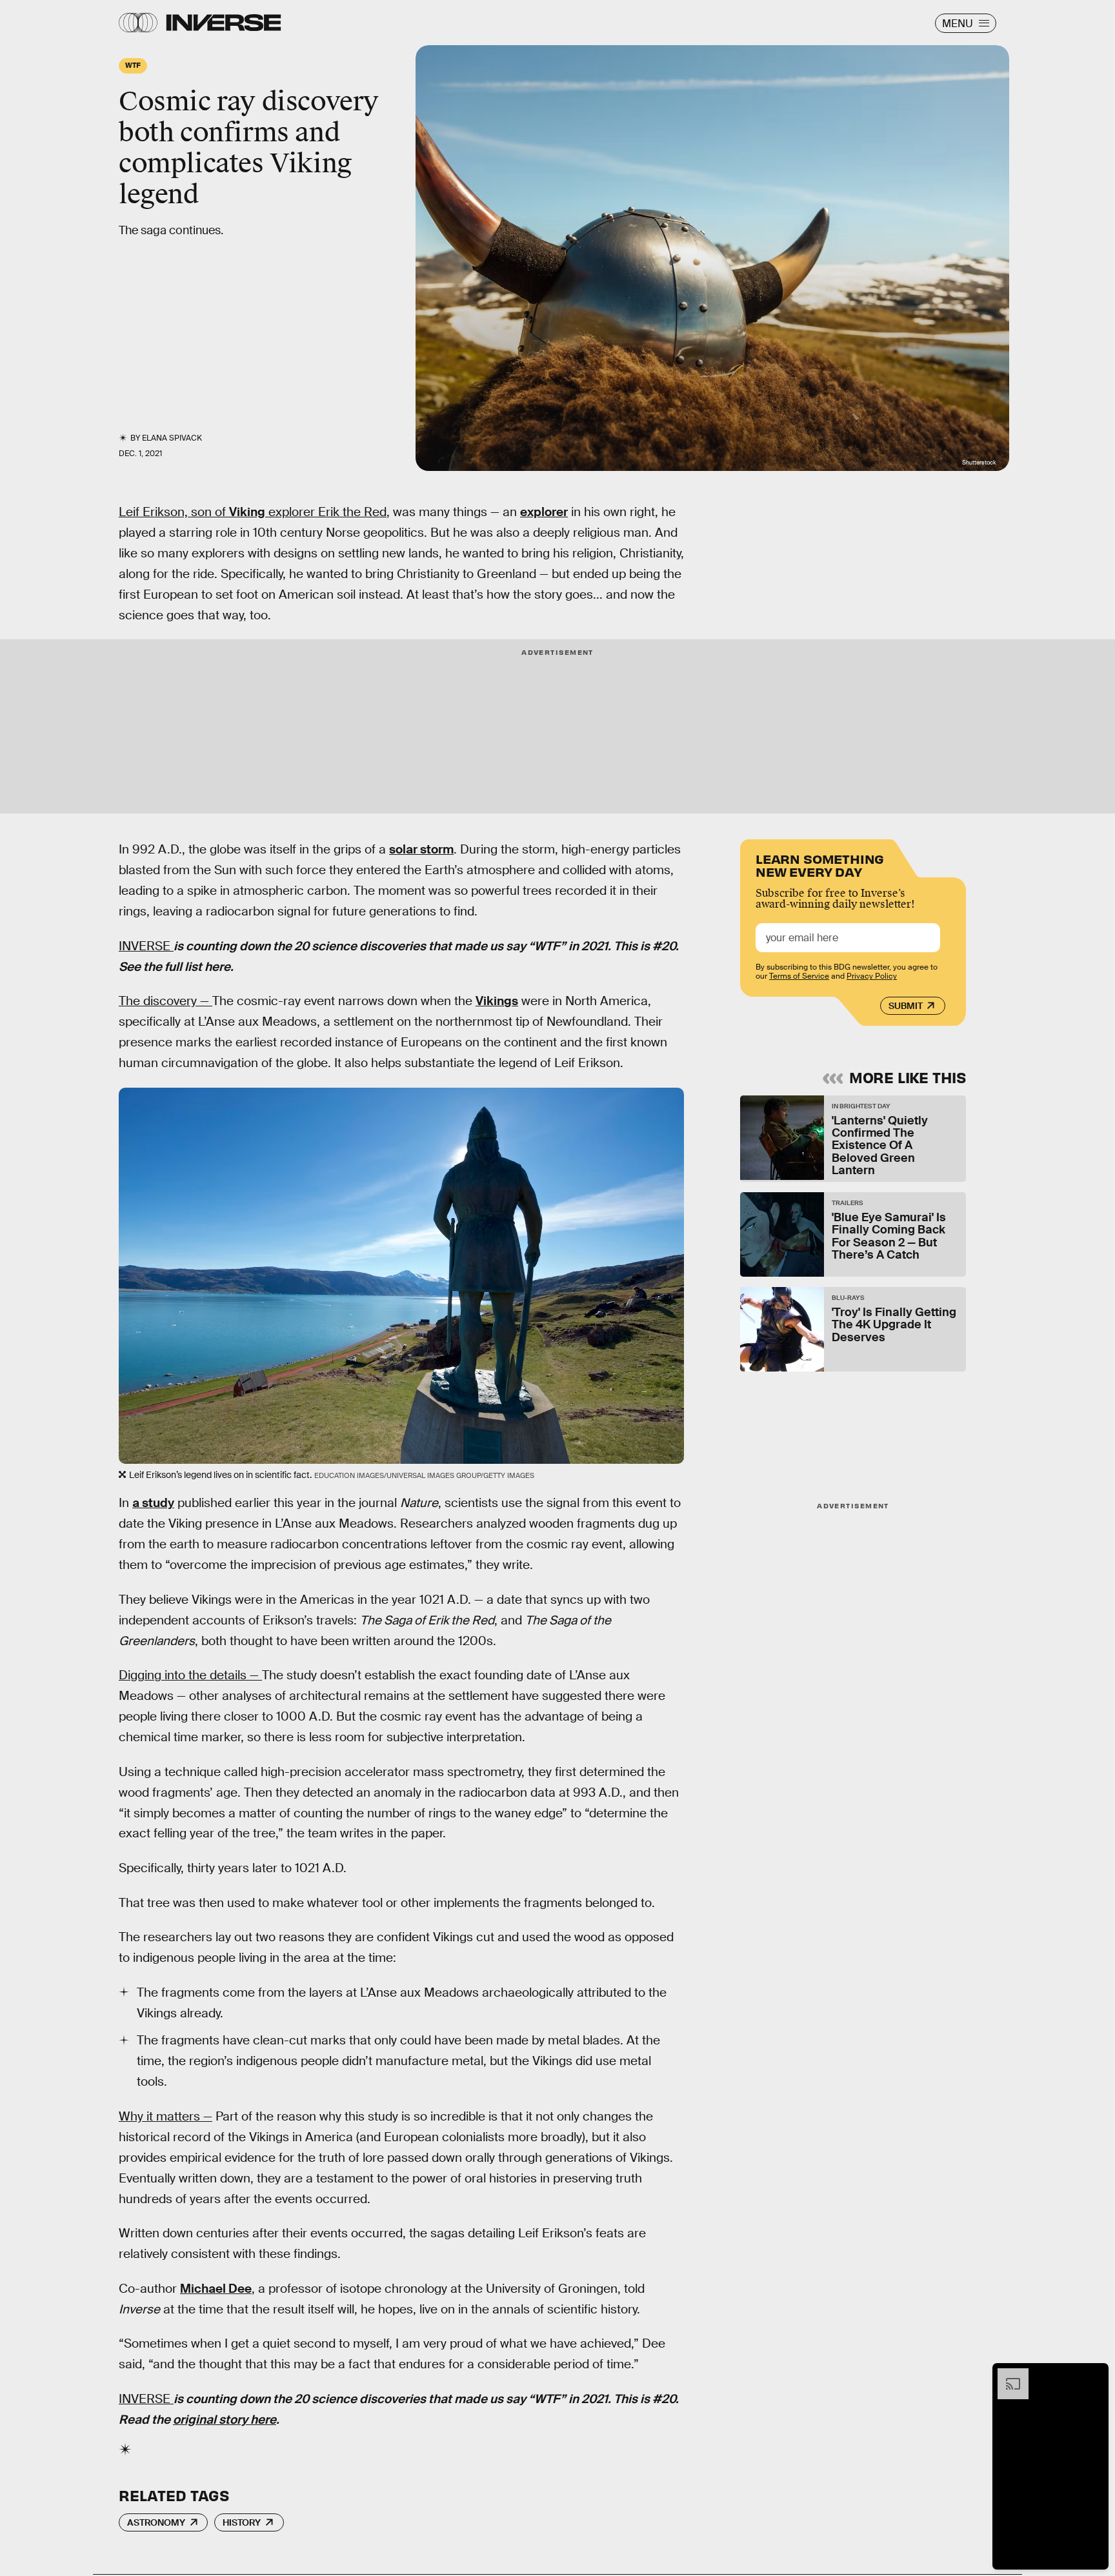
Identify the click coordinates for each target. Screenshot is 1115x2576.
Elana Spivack (172, 438)
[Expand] (1007, 2375)
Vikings (497, 1001)
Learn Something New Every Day (820, 864)
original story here (225, 2420)
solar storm (421, 849)
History (242, 2522)
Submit (906, 1006)
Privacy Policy (872, 976)
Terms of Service (799, 976)
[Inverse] (224, 23)
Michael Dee (216, 2289)
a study (153, 1503)
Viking (247, 512)
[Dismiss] (1094, 2375)
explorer (544, 512)
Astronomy (156, 2522)
